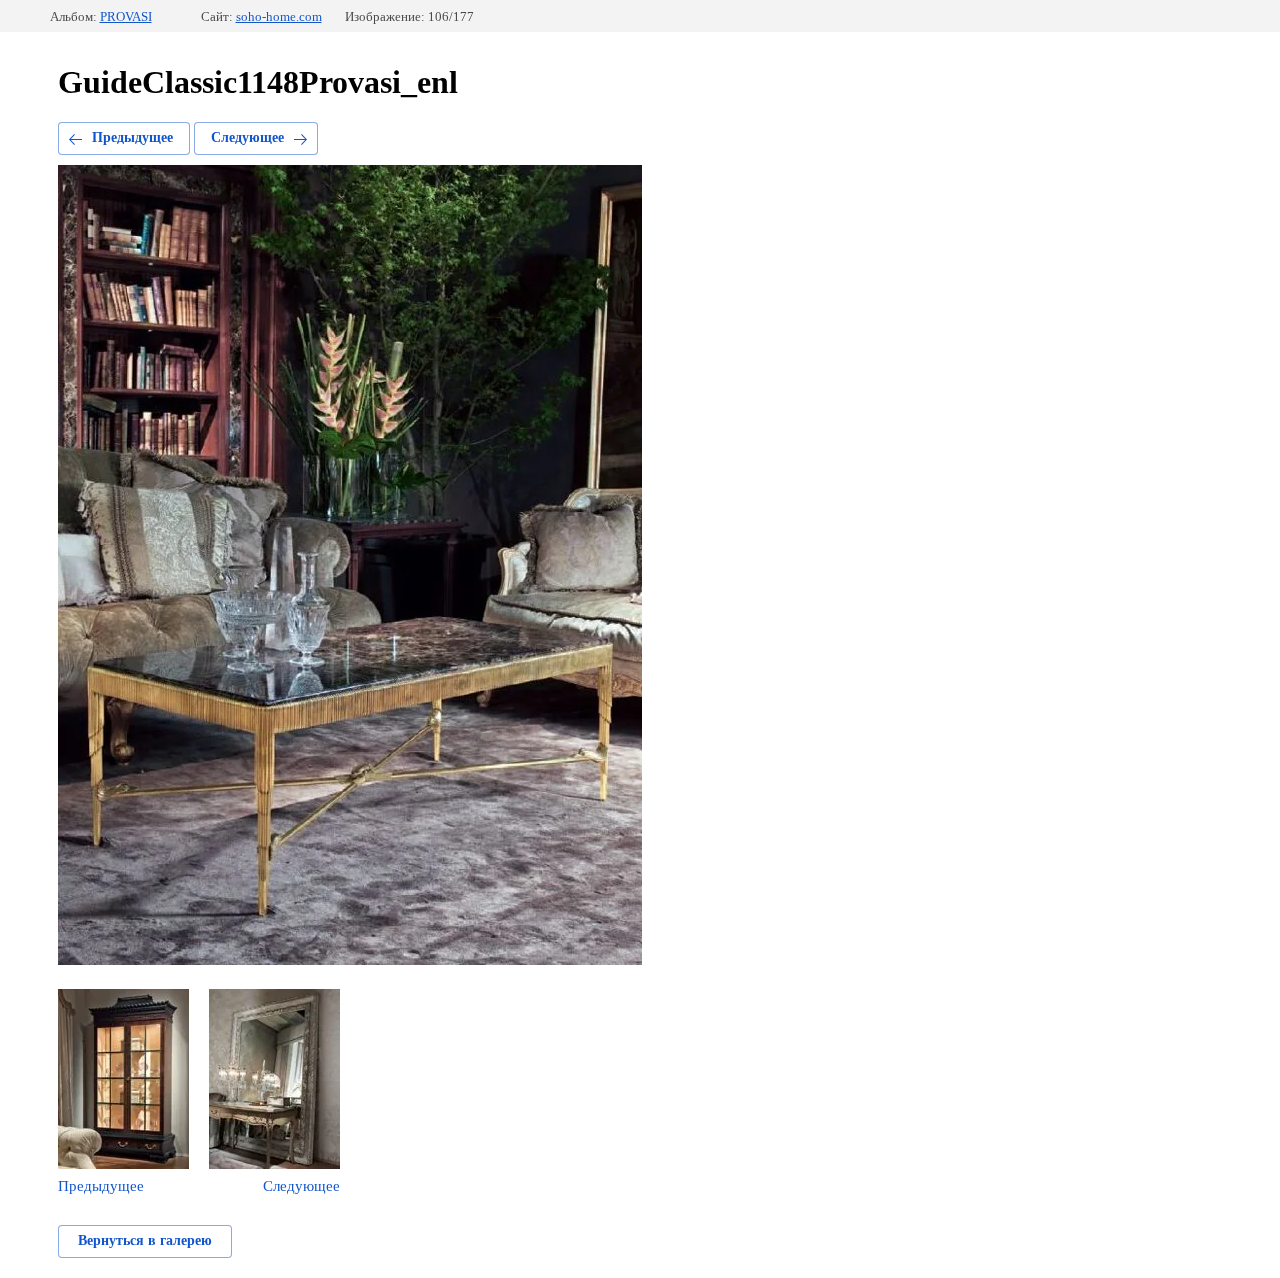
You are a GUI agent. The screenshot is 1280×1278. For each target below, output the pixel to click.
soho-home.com (279, 16)
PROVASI (126, 16)
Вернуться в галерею (145, 1240)
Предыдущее (132, 137)
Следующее (247, 137)
